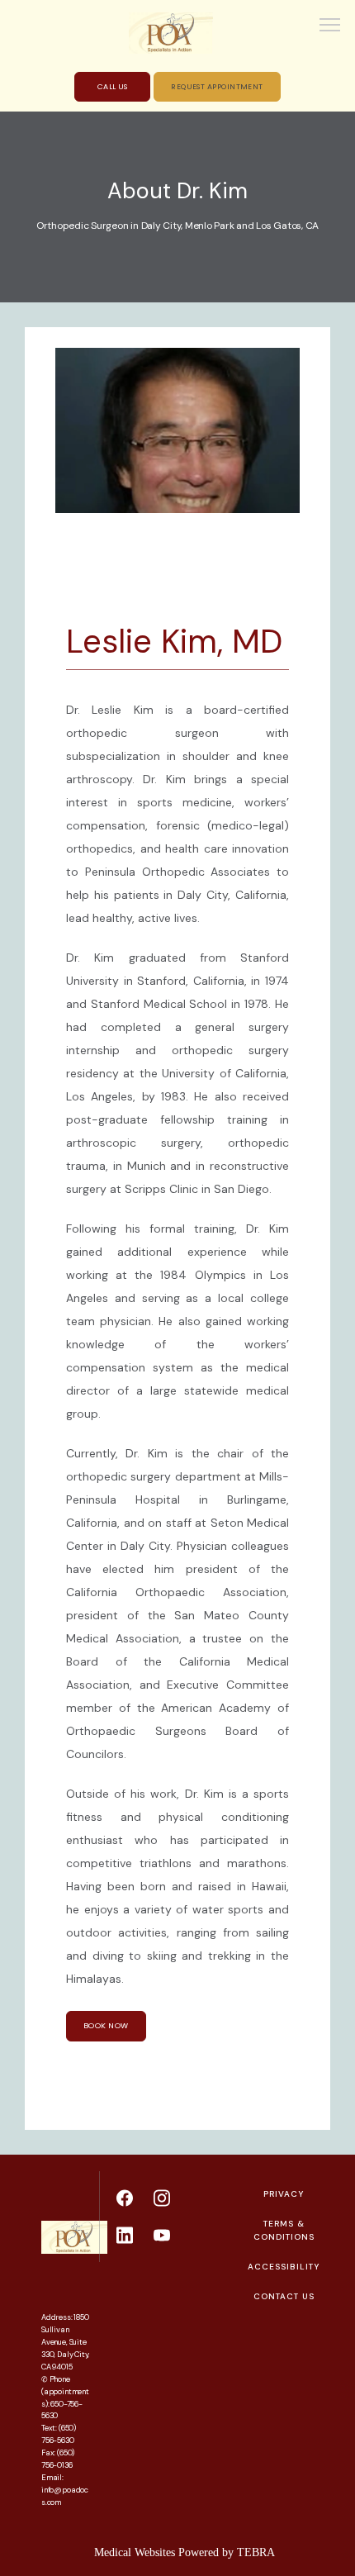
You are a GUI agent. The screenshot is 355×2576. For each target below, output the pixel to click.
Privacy (284, 2194)
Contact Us (284, 2296)
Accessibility (284, 2267)
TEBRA (256, 2552)
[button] (330, 26)
